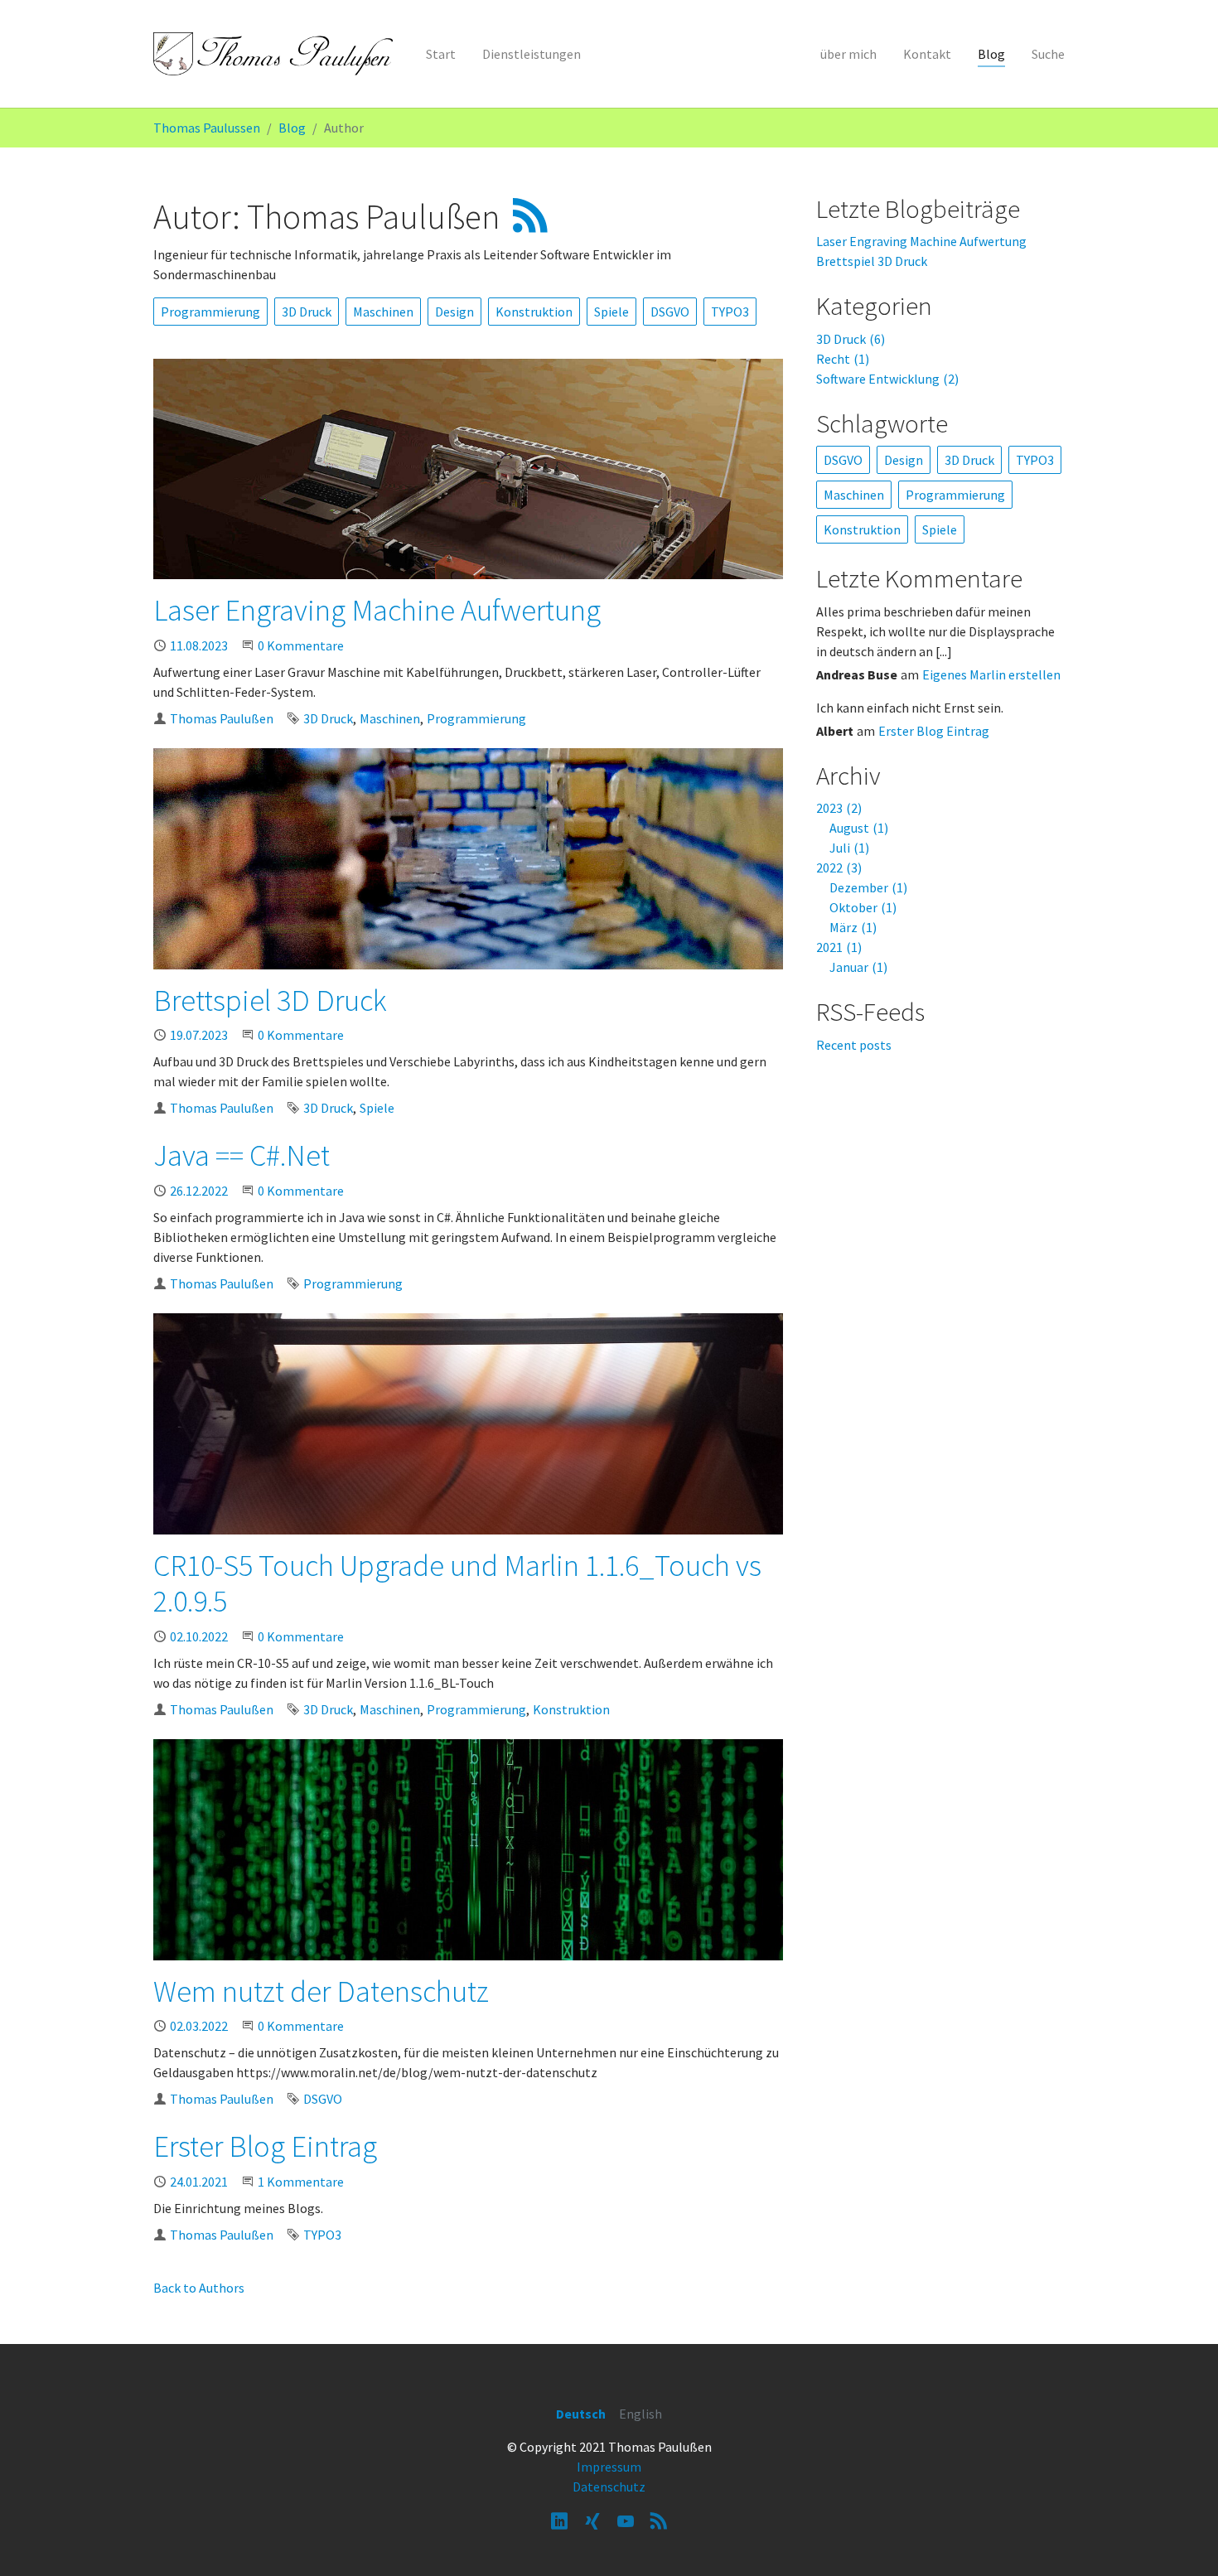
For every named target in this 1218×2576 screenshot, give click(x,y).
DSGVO (670, 312)
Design (454, 312)
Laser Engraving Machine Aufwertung (377, 610)
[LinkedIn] (559, 2520)
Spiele (611, 312)
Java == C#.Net (242, 1155)
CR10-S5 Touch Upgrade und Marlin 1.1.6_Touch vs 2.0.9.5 (457, 1583)
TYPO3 (730, 312)
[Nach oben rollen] (1182, 2540)
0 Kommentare (301, 645)
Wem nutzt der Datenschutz (321, 1991)
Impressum (609, 2467)
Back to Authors (199, 2288)
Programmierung (210, 312)
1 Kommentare (301, 2182)
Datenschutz (609, 2487)
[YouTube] (626, 2520)
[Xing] (592, 2520)
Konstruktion (534, 312)
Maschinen (383, 312)
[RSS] (659, 2520)
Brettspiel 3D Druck (270, 1000)
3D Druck (307, 312)
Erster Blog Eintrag (265, 2146)
